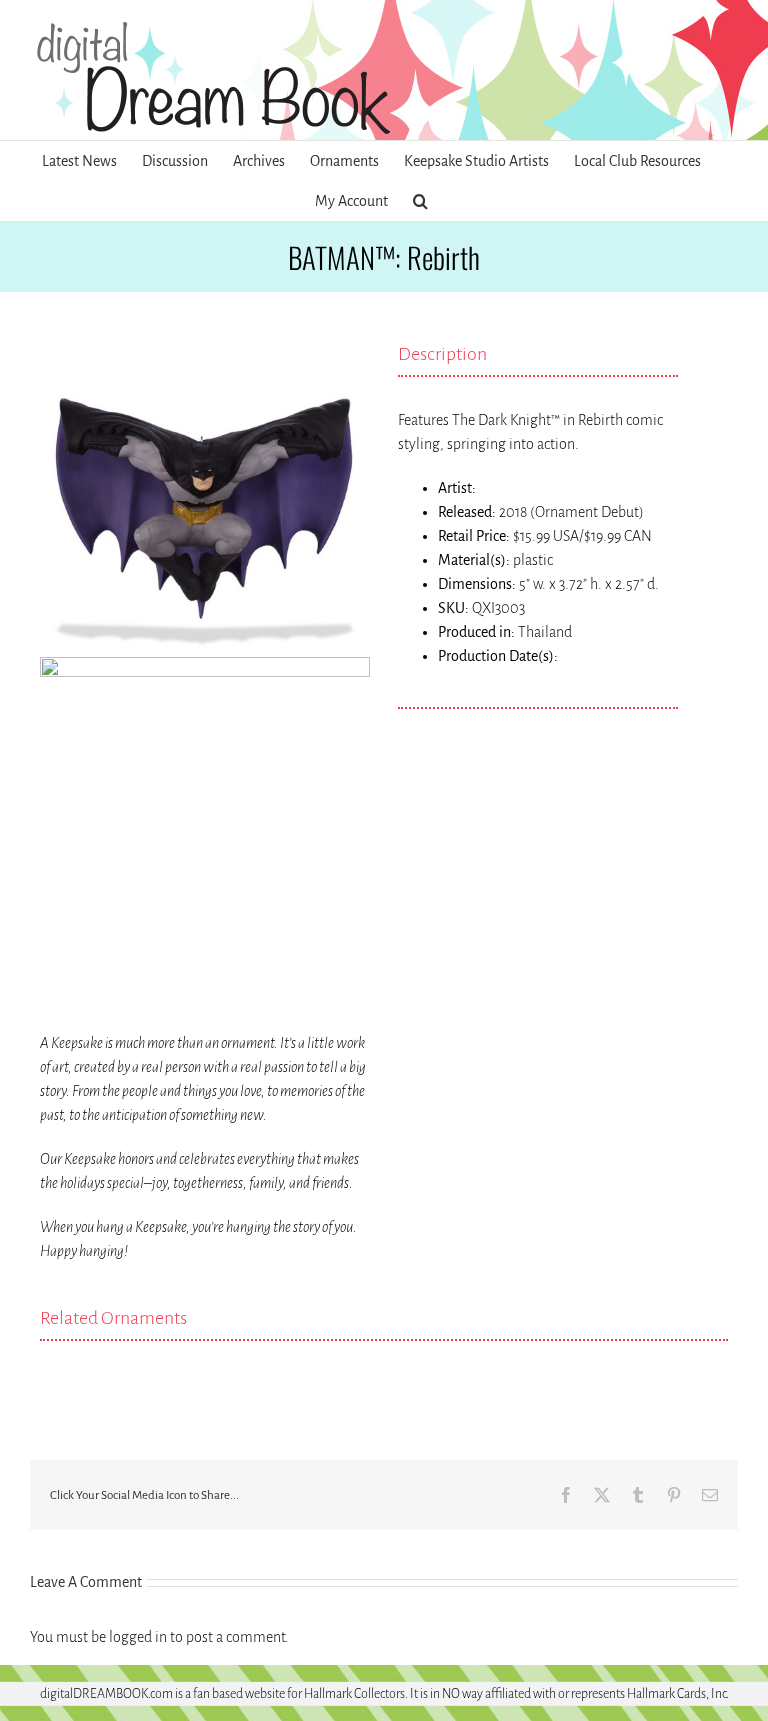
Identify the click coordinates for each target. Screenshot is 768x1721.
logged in (138, 1637)
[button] (420, 201)
